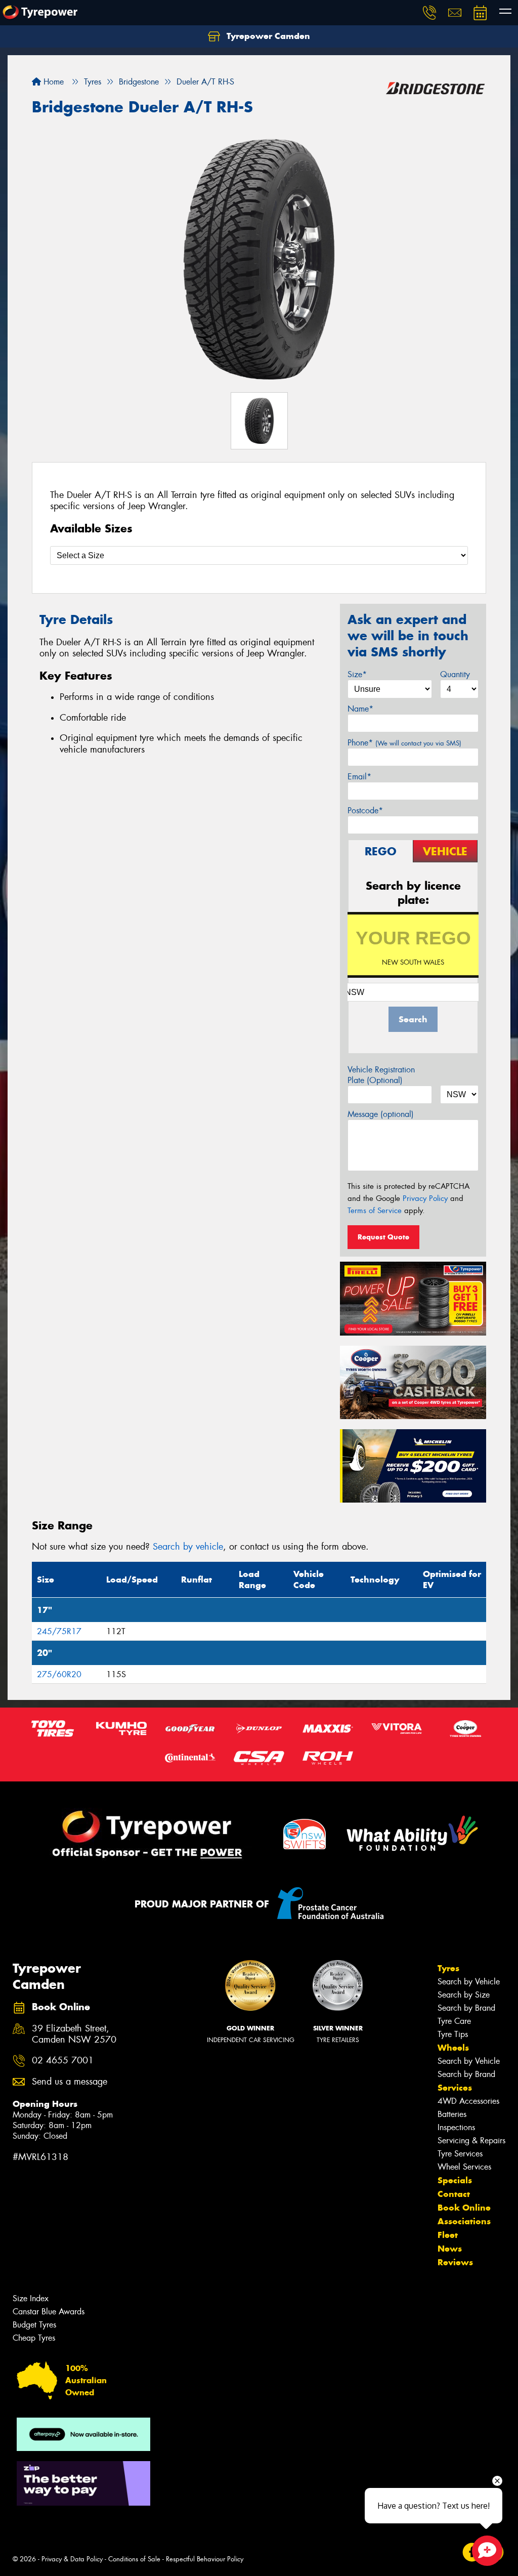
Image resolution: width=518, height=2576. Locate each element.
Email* (359, 777)
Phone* (404, 743)
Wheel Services (464, 2167)
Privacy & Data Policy (72, 2559)
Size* (357, 674)
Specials (455, 2180)
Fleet (448, 2235)
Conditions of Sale (134, 2559)
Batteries (452, 2114)
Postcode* (365, 811)
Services (455, 2088)
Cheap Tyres (34, 2338)
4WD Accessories (468, 2101)
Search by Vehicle (469, 1982)
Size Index (31, 2298)
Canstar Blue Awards (49, 2312)
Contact (454, 2194)
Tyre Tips (453, 2034)
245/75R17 (59, 1631)
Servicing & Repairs (471, 2141)
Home (52, 82)
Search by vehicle (188, 1547)
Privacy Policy (425, 1198)
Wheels (453, 2048)
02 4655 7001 (63, 2061)
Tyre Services (460, 2154)
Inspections (456, 2127)
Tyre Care (454, 2021)
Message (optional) (381, 1114)
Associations (464, 2221)
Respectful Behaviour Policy (205, 2559)
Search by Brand (466, 2008)
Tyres (448, 1968)
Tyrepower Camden (267, 36)
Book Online (464, 2208)
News (450, 2249)
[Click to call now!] (429, 13)
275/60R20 (59, 1674)
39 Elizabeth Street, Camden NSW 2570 (74, 2034)
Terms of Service (375, 1211)
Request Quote (383, 1237)
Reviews (455, 2262)
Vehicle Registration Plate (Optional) (381, 1075)
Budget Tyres (34, 2325)
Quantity (455, 674)
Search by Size (464, 1995)
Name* (360, 709)
